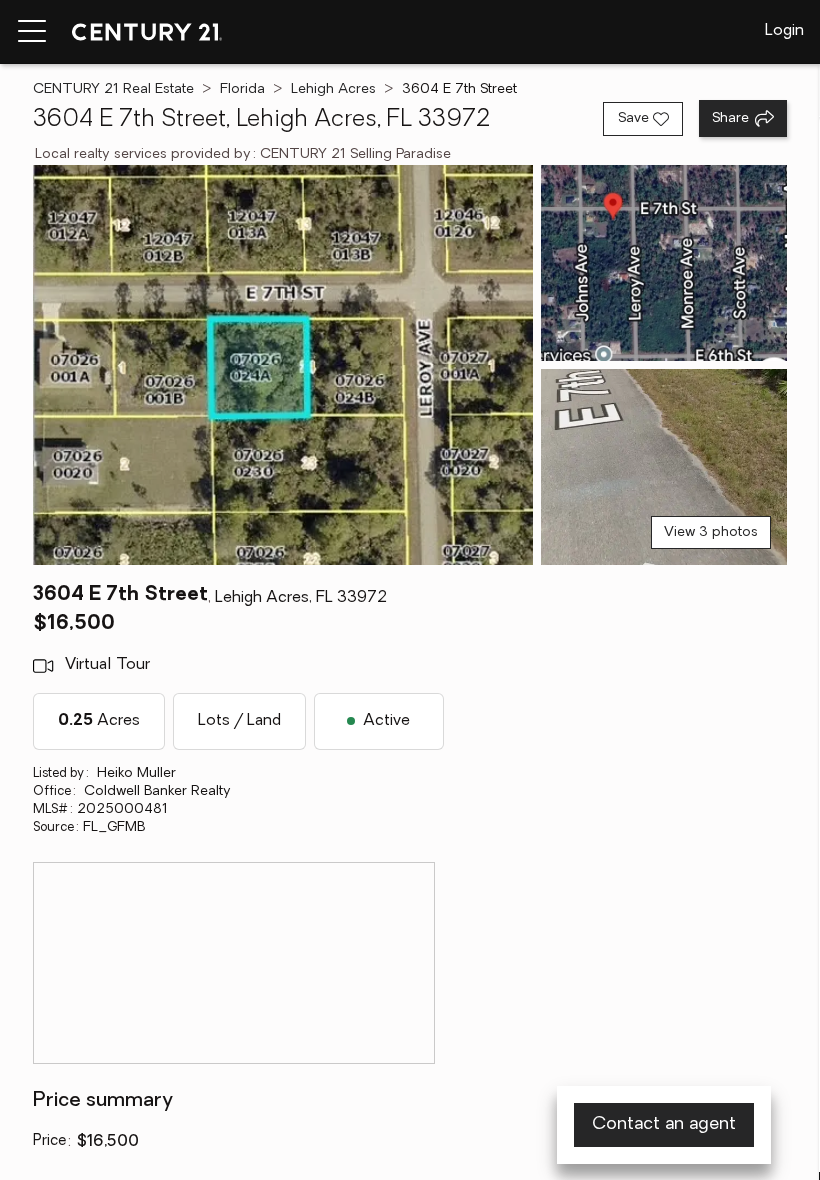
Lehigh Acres (333, 89)
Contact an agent (664, 1125)
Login (784, 31)
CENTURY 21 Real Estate (113, 89)
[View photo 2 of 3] (664, 263)
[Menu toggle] (32, 32)
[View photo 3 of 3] (664, 467)
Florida (242, 89)
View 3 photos (711, 532)
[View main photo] (283, 365)
